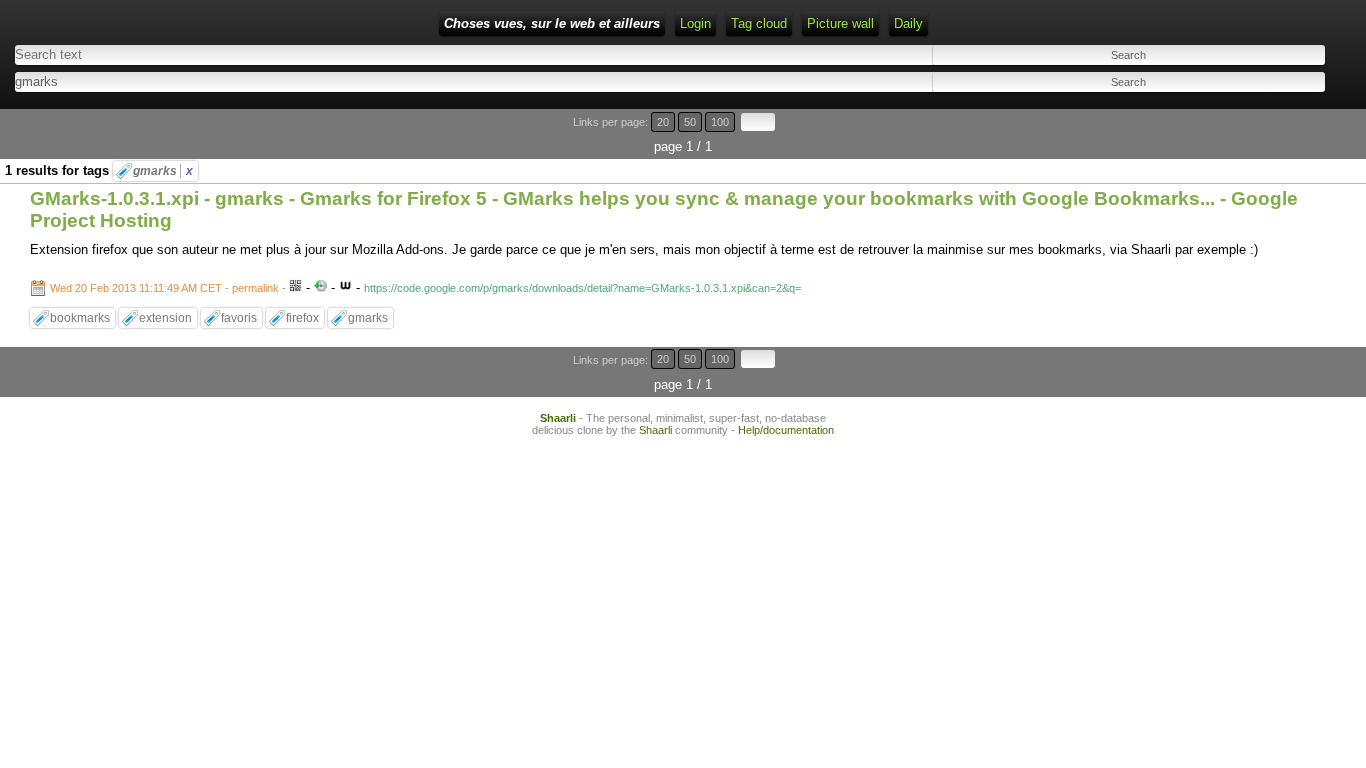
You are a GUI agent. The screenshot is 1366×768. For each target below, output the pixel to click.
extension (165, 318)
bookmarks (80, 318)
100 (720, 122)
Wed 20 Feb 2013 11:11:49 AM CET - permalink (164, 288)
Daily (908, 23)
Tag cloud (759, 23)
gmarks (163, 171)
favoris (239, 318)
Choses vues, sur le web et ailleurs (552, 23)
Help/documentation (786, 430)
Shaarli (558, 418)
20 (663, 122)
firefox (302, 318)
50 (690, 122)
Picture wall (840, 23)
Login (695, 23)
